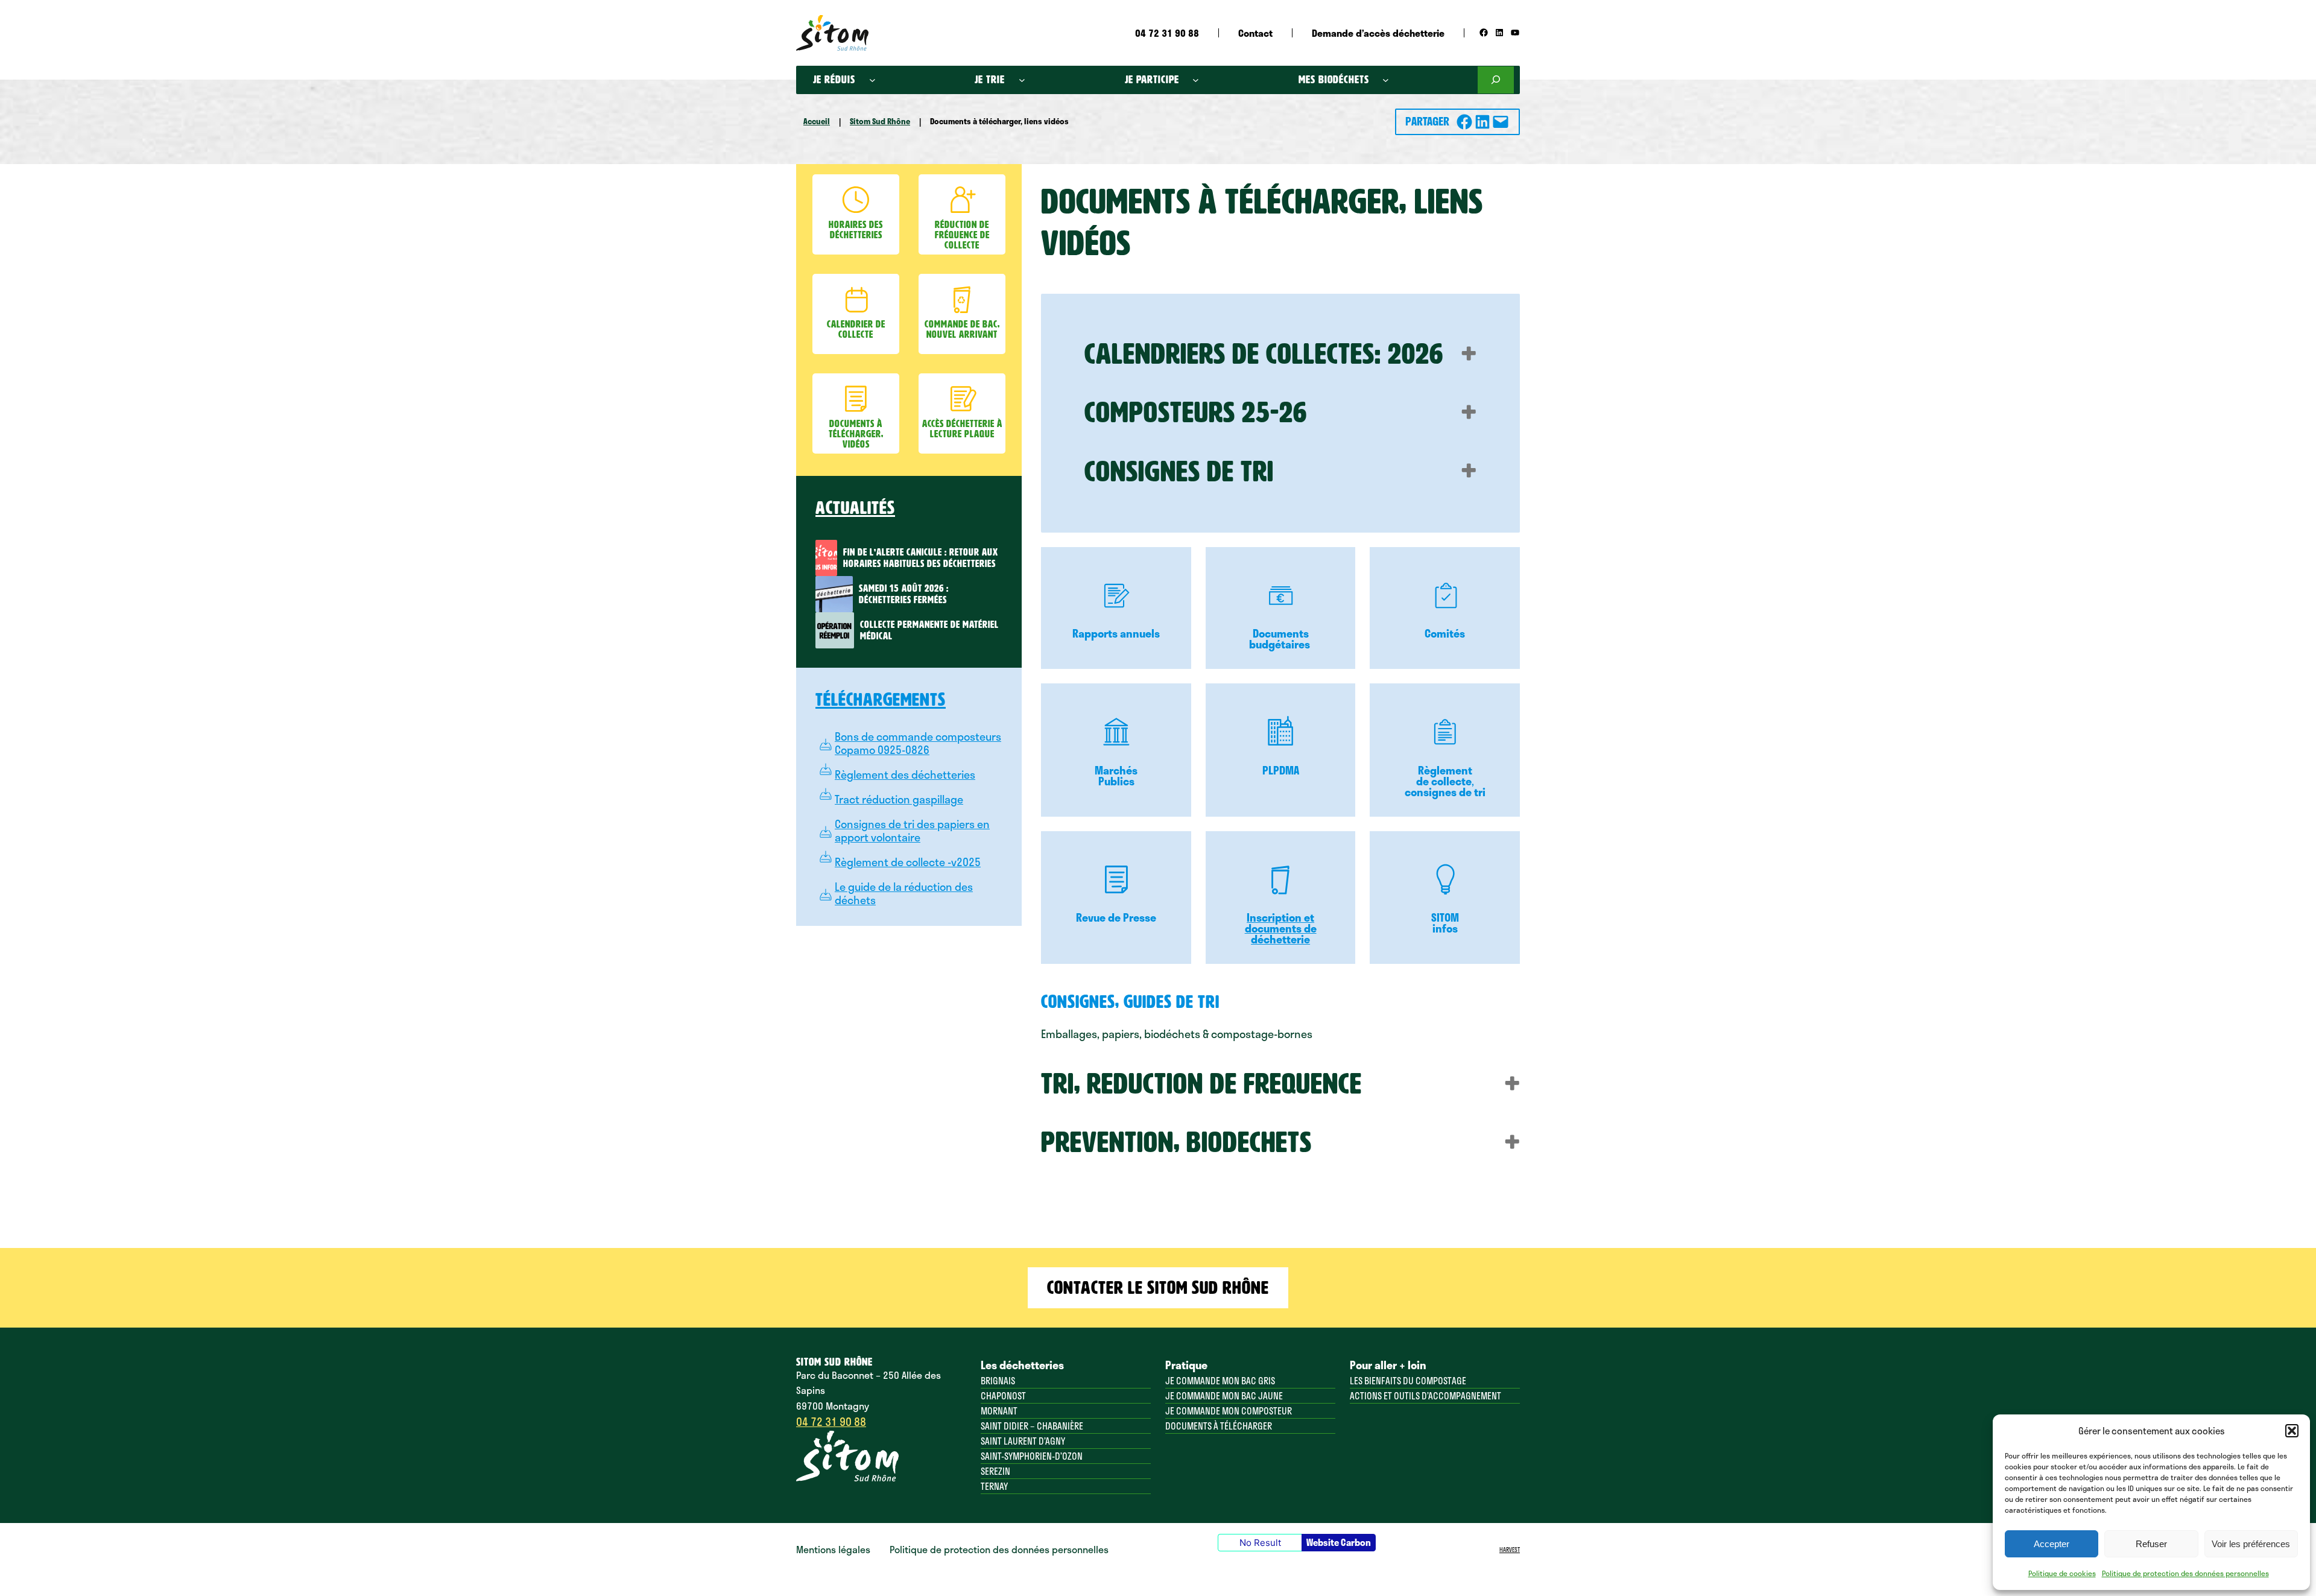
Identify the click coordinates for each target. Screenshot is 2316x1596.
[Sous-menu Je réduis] (872, 80)
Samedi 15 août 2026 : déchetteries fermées (904, 594)
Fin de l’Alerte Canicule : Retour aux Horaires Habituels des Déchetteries (921, 558)
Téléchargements (881, 700)
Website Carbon (1339, 1542)
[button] (2292, 1431)
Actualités (855, 508)
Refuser (2151, 1544)
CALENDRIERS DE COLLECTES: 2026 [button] (1264, 354)
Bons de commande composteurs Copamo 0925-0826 (918, 743)
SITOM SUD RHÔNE (834, 1362)
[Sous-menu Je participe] (1196, 80)
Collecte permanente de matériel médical (929, 630)
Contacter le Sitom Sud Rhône (1158, 1288)
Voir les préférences (2251, 1544)
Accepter (2052, 1544)
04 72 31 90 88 (831, 1422)
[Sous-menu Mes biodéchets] (1386, 80)
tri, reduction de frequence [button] (1201, 1084)
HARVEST (1510, 1550)
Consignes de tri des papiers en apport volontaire (912, 831)
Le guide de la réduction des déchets (904, 893)
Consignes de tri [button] (1179, 472)
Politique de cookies (2062, 1573)
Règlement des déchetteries (905, 774)
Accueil (817, 121)
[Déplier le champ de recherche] (1496, 80)
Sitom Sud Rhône (880, 121)
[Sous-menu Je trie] (1022, 80)
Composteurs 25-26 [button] (1196, 413)
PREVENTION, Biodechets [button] (1176, 1142)
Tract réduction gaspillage (899, 799)
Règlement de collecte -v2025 (908, 862)
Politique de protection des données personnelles (2185, 1573)
